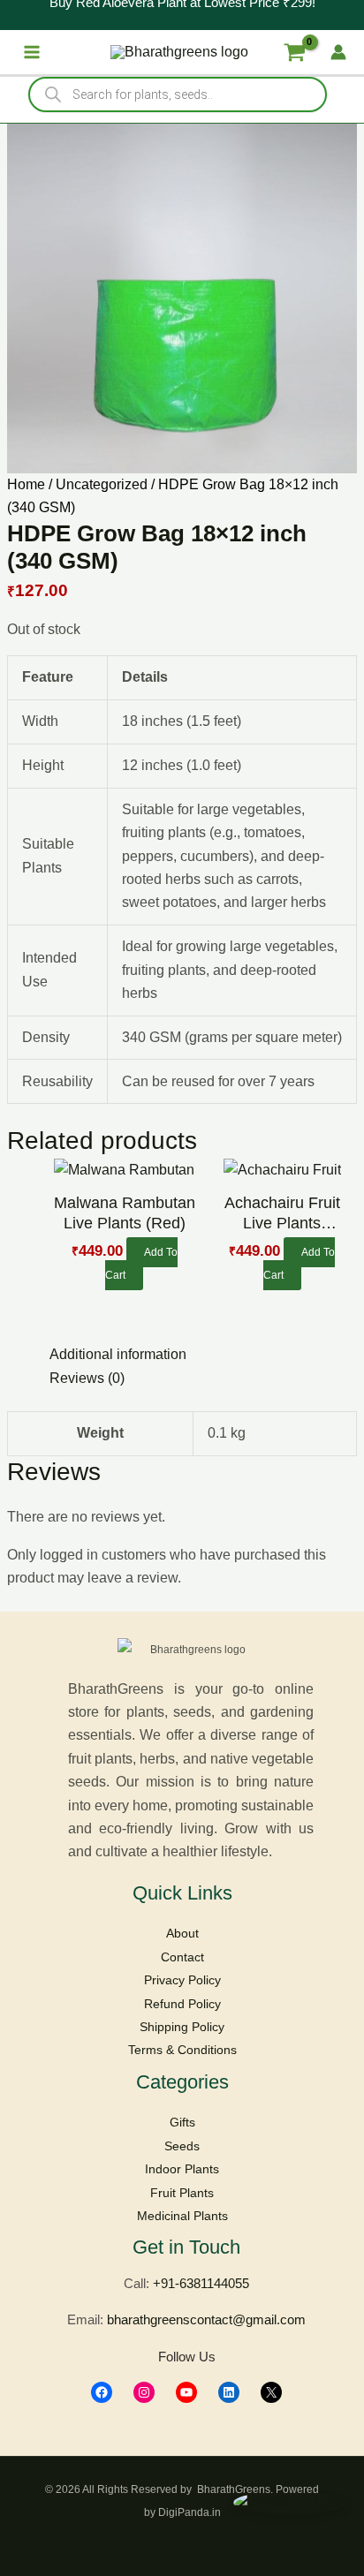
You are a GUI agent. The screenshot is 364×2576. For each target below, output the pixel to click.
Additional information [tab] (118, 1354)
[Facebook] (102, 2392)
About (182, 1933)
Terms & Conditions (182, 2050)
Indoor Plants (182, 2169)
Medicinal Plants (182, 2216)
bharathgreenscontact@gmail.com (206, 2319)
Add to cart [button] (141, 1264)
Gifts (182, 2122)
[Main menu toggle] (32, 52)
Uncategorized (102, 484)
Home (26, 484)
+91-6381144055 (201, 2283)
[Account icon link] (338, 52)
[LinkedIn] (229, 2392)
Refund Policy (182, 2004)
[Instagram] (144, 2392)
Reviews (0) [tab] (87, 1378)
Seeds (182, 2146)
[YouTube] (186, 2392)
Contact (182, 1957)
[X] (271, 2392)
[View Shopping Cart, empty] (294, 52)
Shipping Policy (182, 2027)
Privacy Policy (182, 1980)
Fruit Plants (182, 2193)
